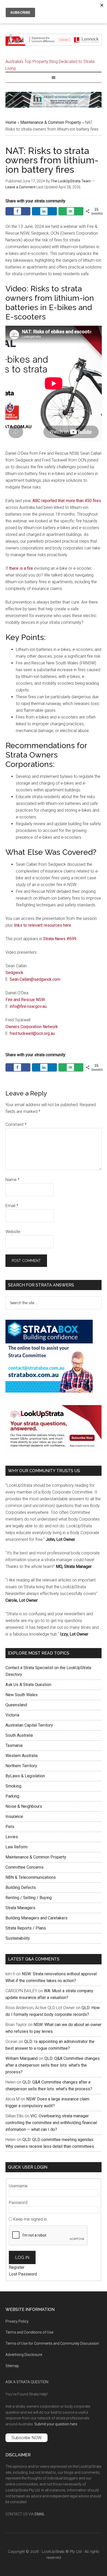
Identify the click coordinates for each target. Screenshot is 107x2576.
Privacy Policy (17, 2321)
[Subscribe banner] (54, 1452)
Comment (16, 1124)
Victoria (12, 1715)
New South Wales (22, 1695)
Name (12, 1180)
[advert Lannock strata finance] (54, 44)
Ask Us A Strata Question (28, 1685)
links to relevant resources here (42, 925)
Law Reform (16, 1847)
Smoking (13, 1786)
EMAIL (40, 2514)
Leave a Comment (21, 187)
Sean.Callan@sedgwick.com (35, 979)
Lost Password (23, 2274)
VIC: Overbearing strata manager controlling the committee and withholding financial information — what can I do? (51, 2123)
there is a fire (21, 568)
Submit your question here (56, 2424)
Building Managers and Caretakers (36, 1918)
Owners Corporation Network (32, 1027)
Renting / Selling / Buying (29, 1898)
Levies (12, 1837)
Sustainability (18, 1938)
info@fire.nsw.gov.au (28, 1006)
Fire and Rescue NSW (25, 1000)
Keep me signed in (30, 2219)
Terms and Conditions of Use (29, 2332)
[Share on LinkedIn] (44, 211)
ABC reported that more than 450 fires (67, 501)
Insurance (14, 1816)
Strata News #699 (60, 939)
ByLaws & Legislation (25, 1776)
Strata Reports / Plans (26, 1928)
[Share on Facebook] (18, 211)
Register (17, 2267)
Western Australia (22, 1756)
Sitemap (12, 2366)
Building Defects (21, 1888)
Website (13, 1232)
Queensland (16, 1705)
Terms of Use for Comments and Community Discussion (52, 2343)
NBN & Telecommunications (31, 1877)
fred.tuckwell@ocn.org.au (32, 1033)
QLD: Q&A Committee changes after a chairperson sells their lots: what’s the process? (53, 2065)
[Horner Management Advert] (54, 106)
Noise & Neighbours (24, 1806)
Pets (10, 1827)
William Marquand (22, 2058)
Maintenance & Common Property (51, 122)
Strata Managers (20, 1908)
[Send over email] (71, 211)
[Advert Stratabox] (49, 1391)
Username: (19, 2186)
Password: (18, 2203)
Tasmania (14, 1745)
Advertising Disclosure (24, 2355)
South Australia (19, 1735)
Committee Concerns (25, 1867)
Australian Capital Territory (29, 1725)
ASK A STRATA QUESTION (27, 2382)
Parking (12, 1796)
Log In (22, 2257)
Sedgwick (14, 973)
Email (12, 1206)
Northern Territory (21, 1766)
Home (11, 122)
